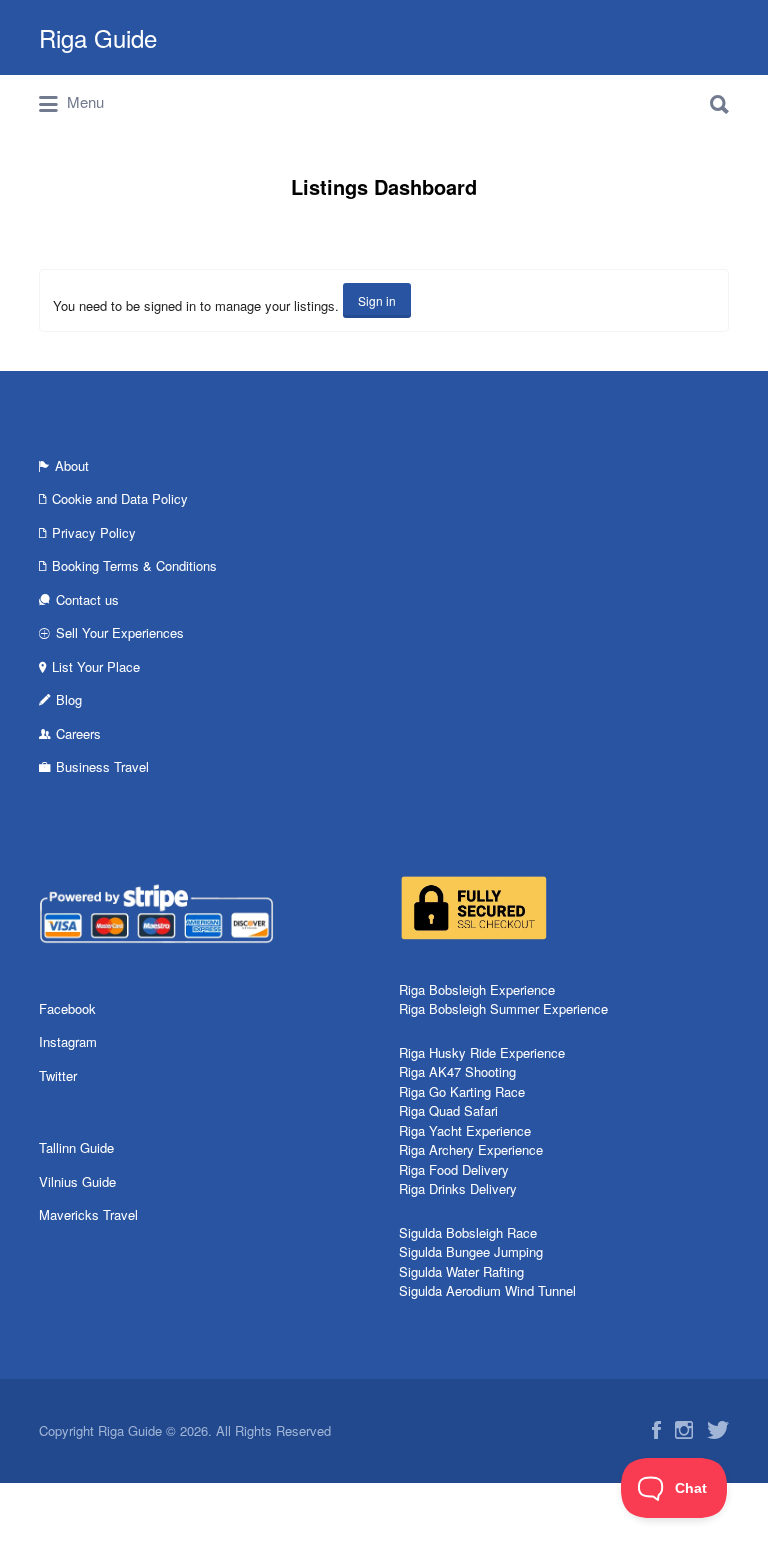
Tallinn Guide (76, 1147)
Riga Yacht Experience (465, 1130)
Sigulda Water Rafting (461, 1271)
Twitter (58, 1075)
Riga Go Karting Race (462, 1091)
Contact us (87, 599)
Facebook (67, 1008)
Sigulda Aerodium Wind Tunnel (487, 1290)
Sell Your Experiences (120, 632)
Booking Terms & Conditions (134, 565)
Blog (69, 699)
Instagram (68, 1041)
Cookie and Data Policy (120, 498)
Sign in (377, 300)
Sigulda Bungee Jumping (471, 1251)
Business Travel (102, 766)
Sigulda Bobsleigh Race (468, 1232)
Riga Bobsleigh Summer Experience (503, 1008)
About (72, 465)
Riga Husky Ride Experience (482, 1052)
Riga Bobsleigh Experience (477, 989)
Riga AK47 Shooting (457, 1071)
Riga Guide (98, 37)
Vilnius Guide (77, 1181)
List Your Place (96, 666)
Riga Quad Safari (448, 1110)
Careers (78, 733)
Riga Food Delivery (454, 1169)
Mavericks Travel (88, 1214)
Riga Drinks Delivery (458, 1188)
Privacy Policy (94, 532)
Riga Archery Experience (471, 1149)
